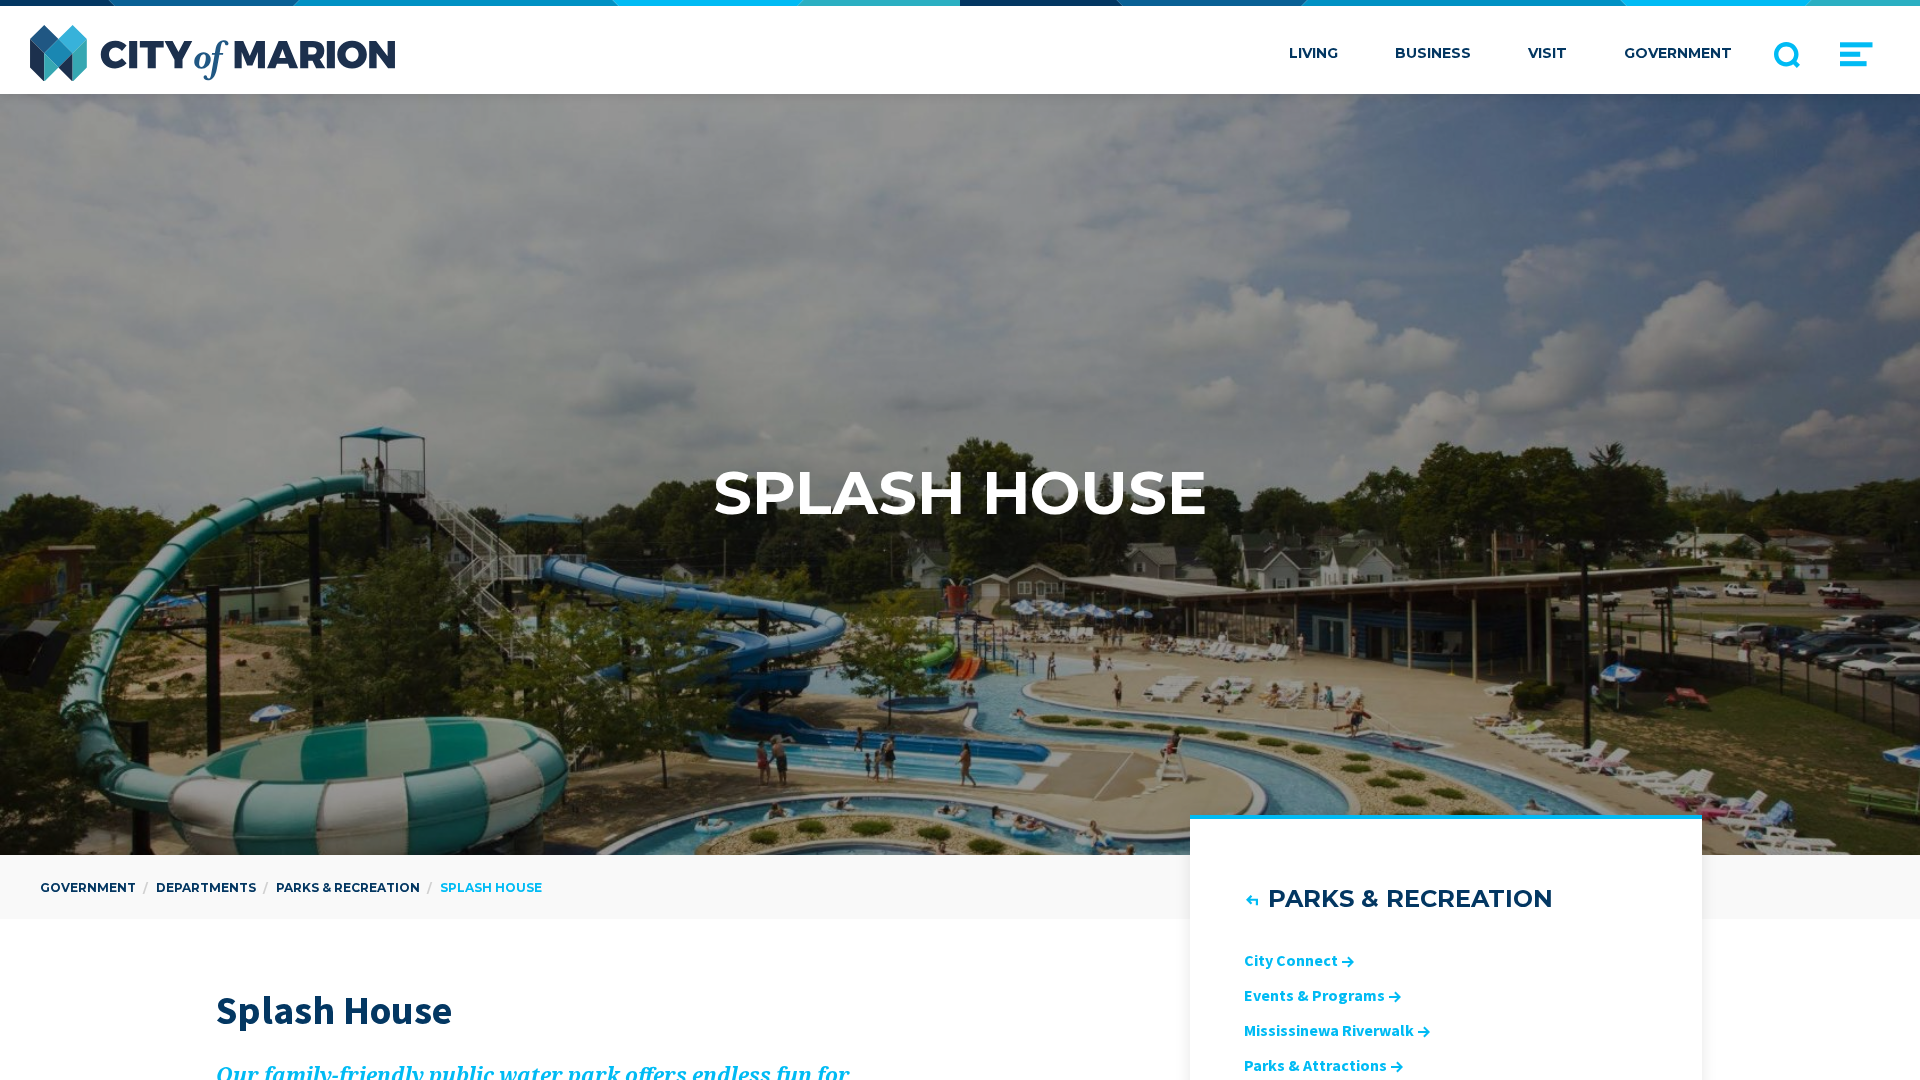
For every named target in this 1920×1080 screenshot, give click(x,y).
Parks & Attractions (1315, 1065)
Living (1313, 53)
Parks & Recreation (1410, 898)
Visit (1547, 53)
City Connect (1291, 960)
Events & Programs (1314, 995)
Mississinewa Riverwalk (1329, 1030)
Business (1433, 53)
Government (1678, 53)
